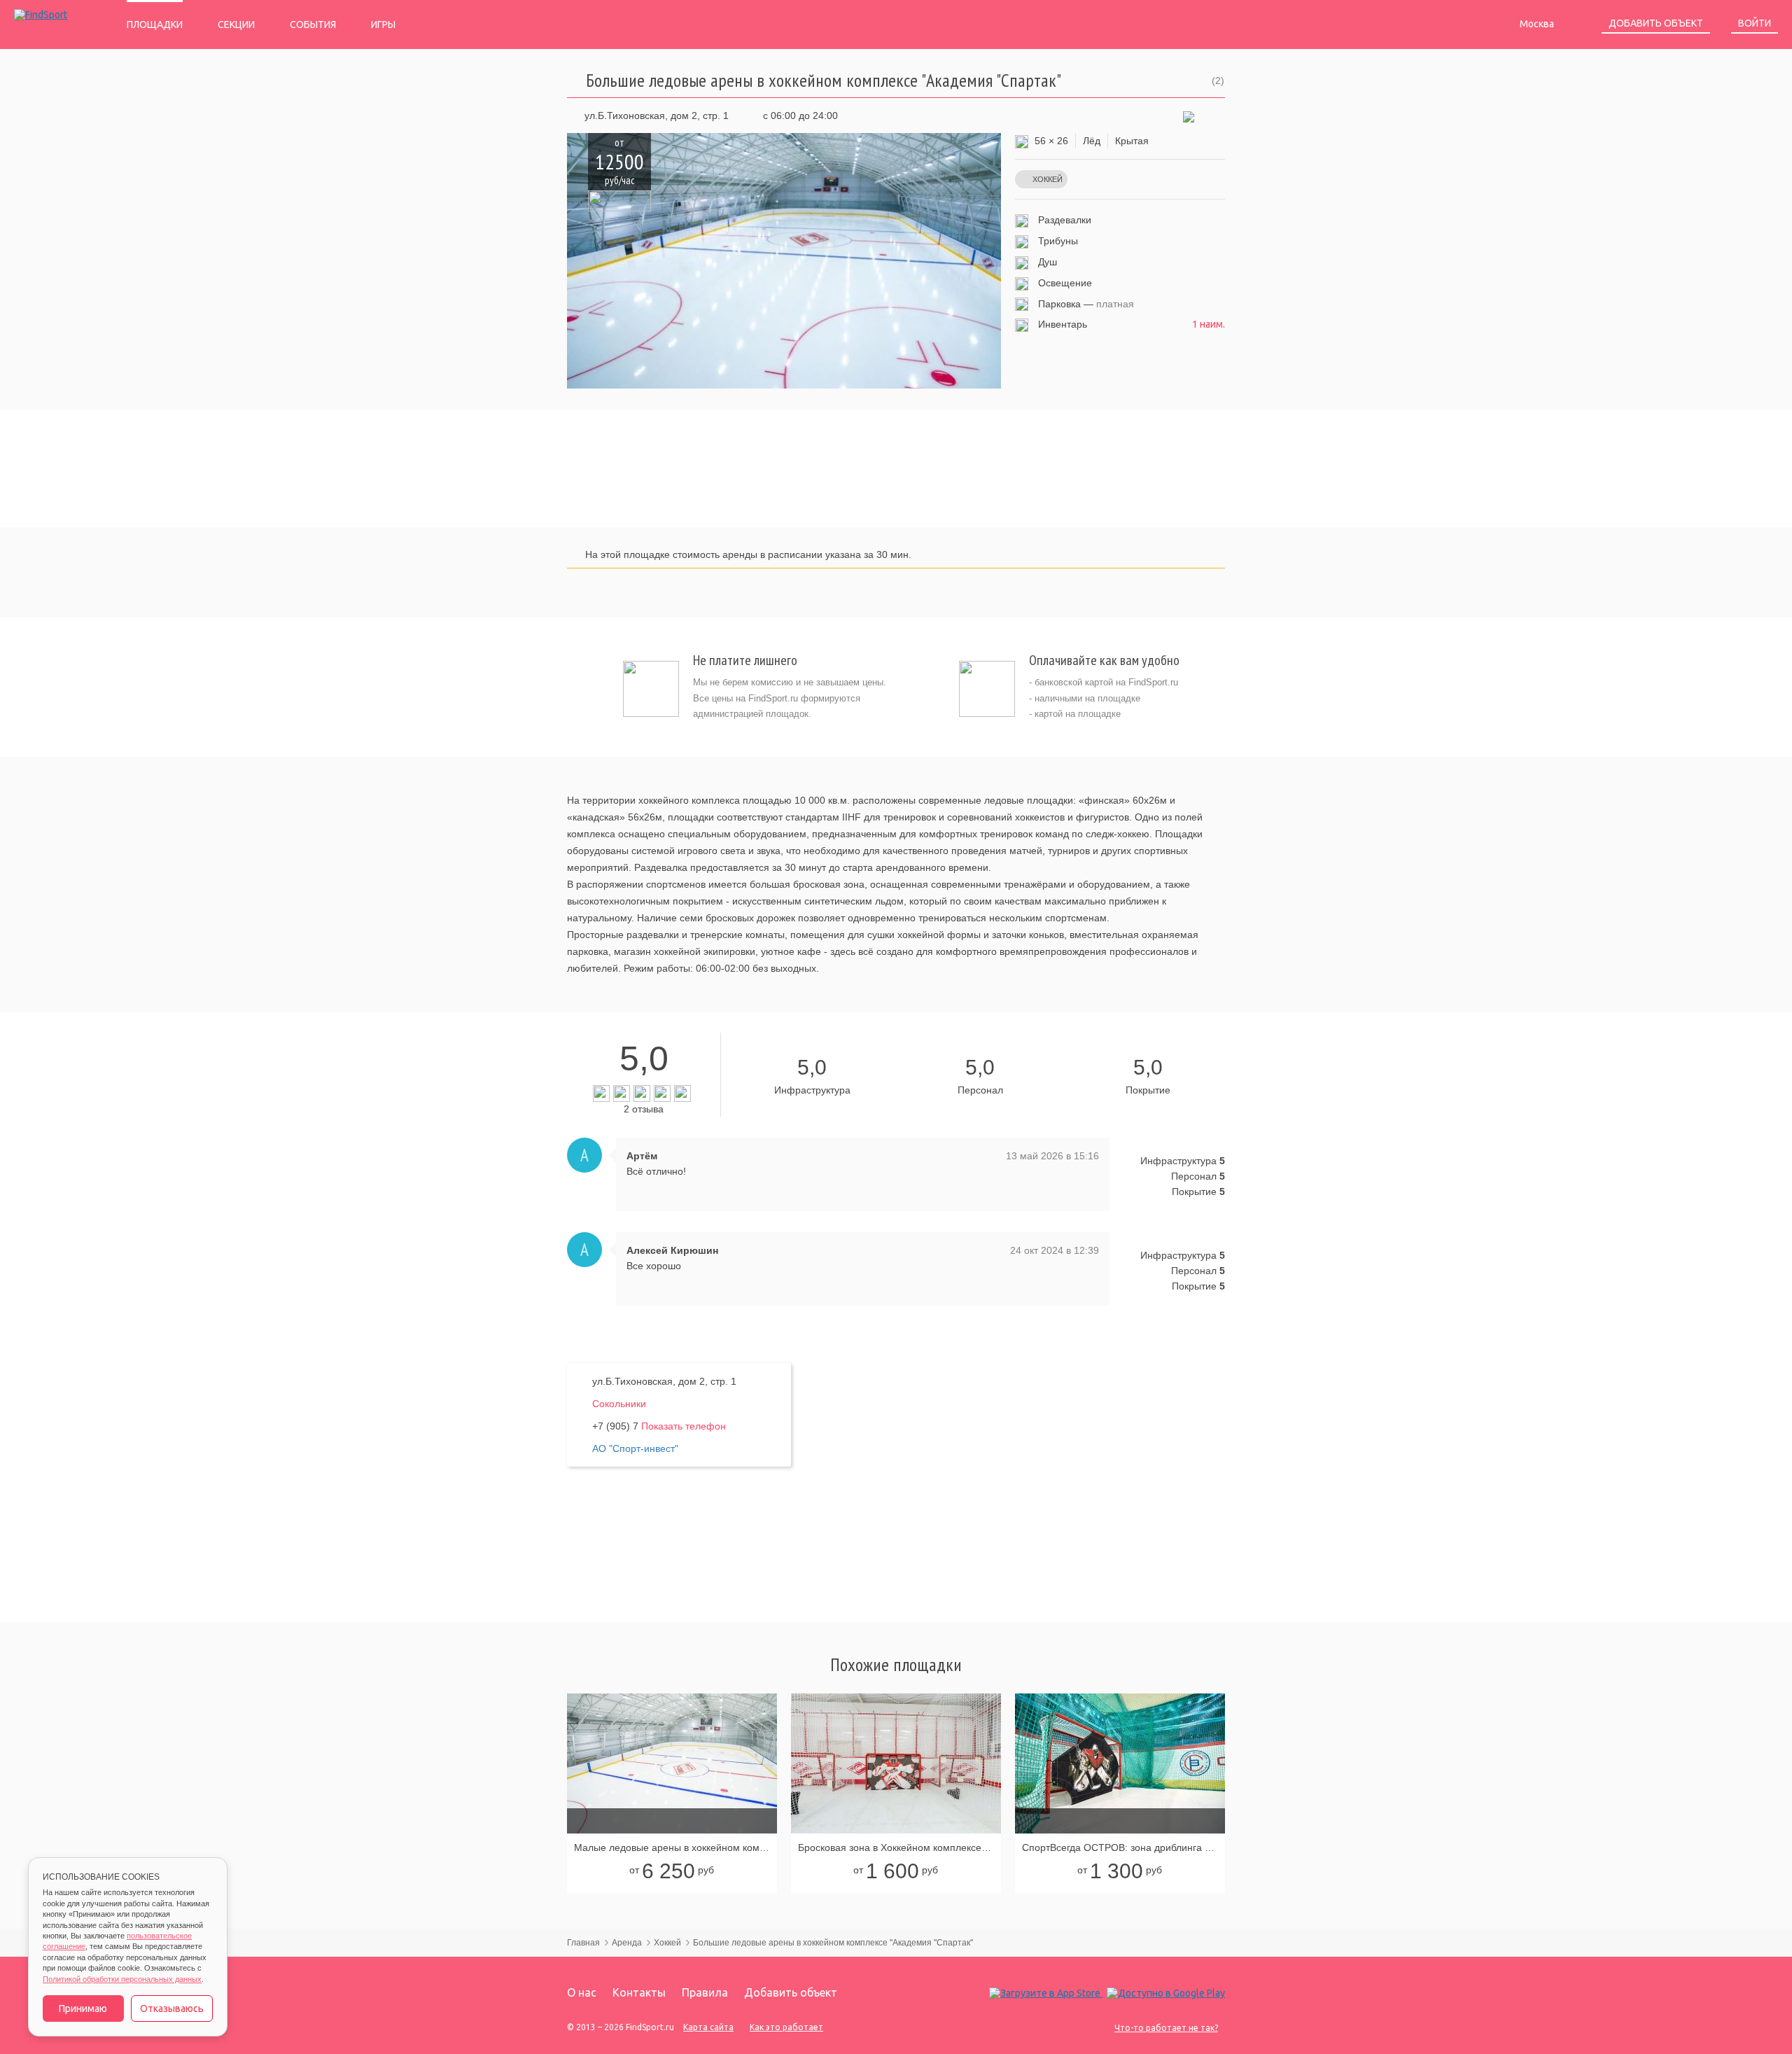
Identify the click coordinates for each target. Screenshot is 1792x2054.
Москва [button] (1538, 24)
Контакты (639, 1992)
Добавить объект (1656, 23)
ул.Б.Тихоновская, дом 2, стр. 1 (657, 116)
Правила (705, 1992)
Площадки (155, 25)
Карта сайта (708, 2027)
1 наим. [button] (1209, 324)
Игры (383, 25)
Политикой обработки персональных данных (122, 1979)
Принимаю (83, 2008)
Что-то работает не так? (1166, 2028)
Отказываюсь (172, 2008)
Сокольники (619, 1404)
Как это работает (786, 2027)
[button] (1189, 116)
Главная (583, 1943)
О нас (582, 1992)
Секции (236, 25)
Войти (1755, 23)
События (313, 25)
